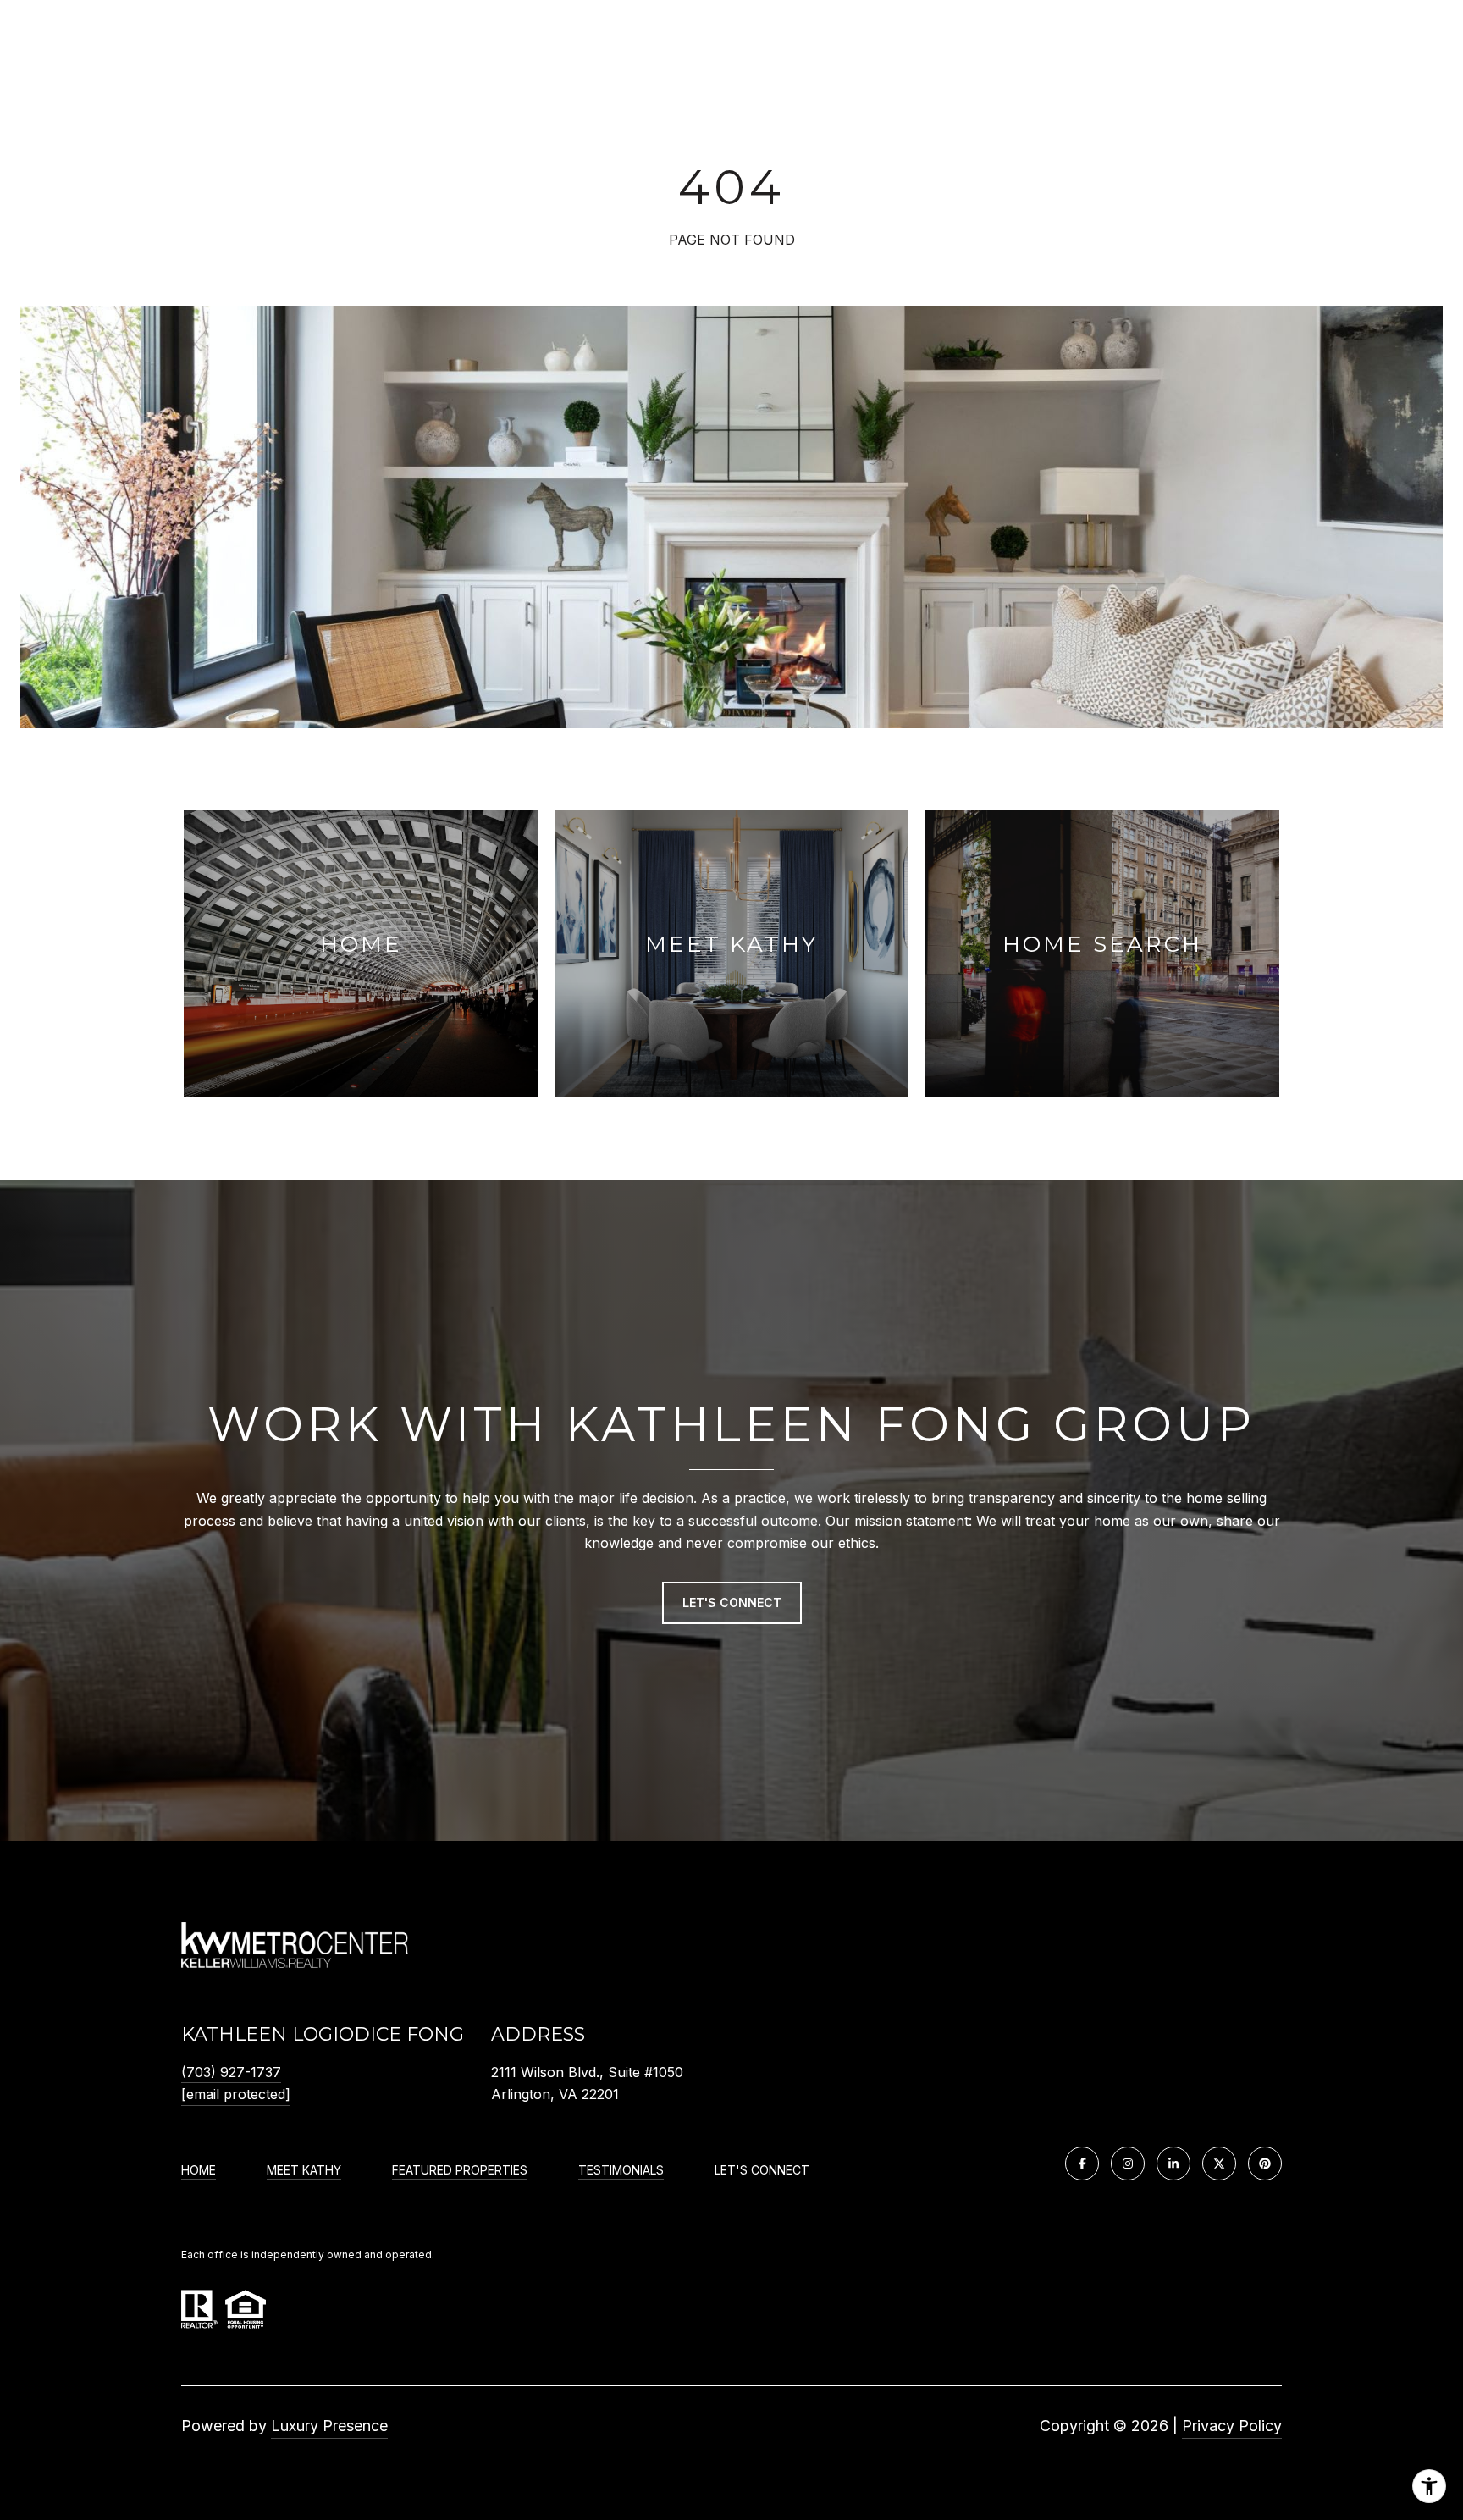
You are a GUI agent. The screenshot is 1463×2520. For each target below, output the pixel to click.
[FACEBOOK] (1082, 2164)
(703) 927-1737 (231, 2072)
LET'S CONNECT (762, 2170)
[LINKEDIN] (1173, 2164)
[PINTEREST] (1265, 2164)
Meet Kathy (304, 2170)
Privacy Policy (1232, 2426)
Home (199, 2170)
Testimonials (621, 2170)
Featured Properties (460, 2170)
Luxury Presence (329, 2426)
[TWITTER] (1219, 2164)
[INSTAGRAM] (1128, 2164)
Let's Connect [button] (732, 1603)
